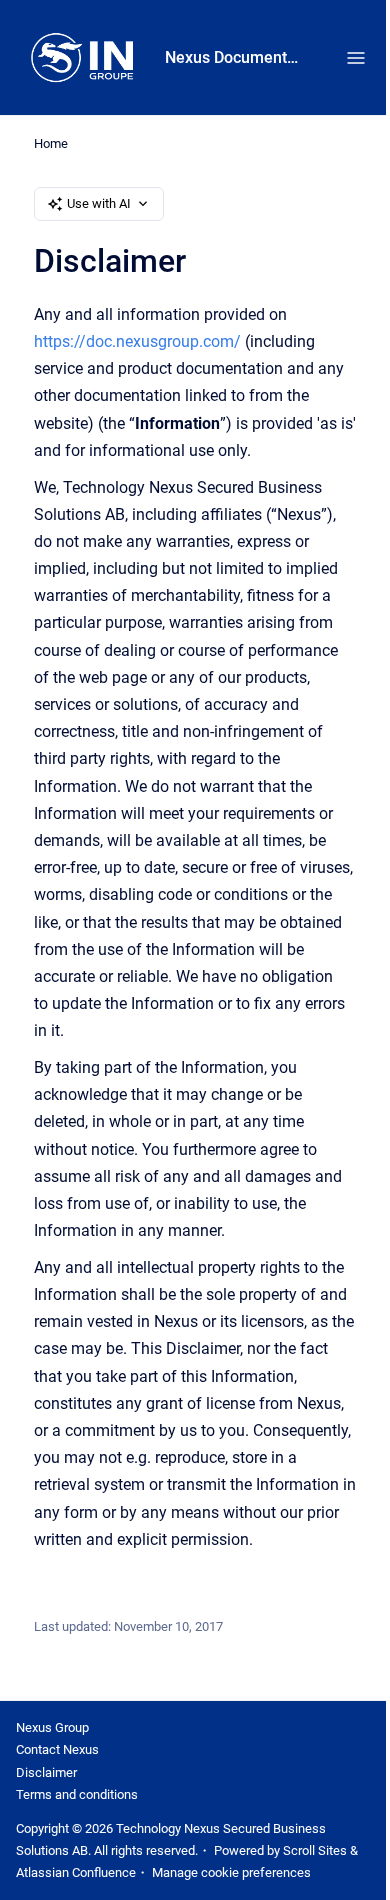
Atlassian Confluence (76, 1872)
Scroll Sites (315, 1850)
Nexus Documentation (235, 57)
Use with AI (99, 203)
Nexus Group (52, 1727)
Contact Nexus (57, 1749)
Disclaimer (46, 1772)
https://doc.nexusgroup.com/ (137, 341)
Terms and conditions (77, 1794)
